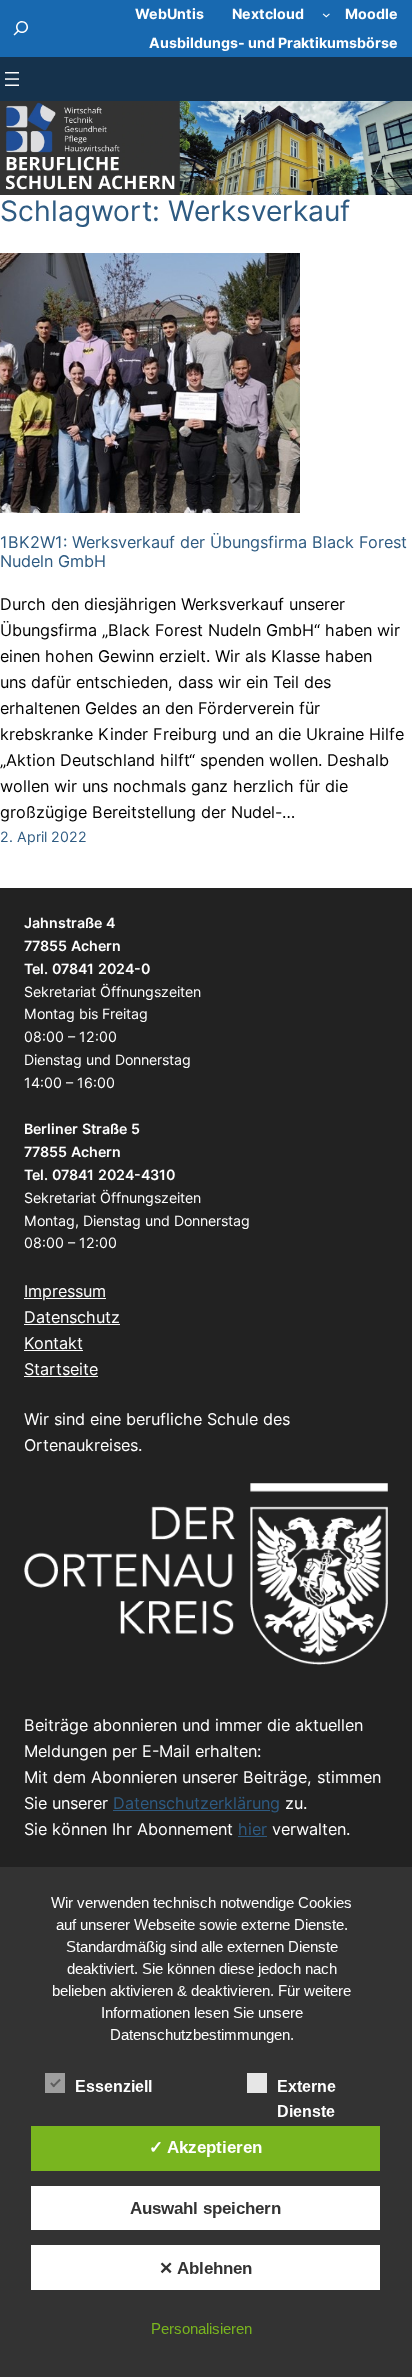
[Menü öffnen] (12, 79)
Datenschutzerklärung (196, 1803)
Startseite (61, 1369)
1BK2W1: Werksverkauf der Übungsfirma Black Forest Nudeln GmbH (203, 552)
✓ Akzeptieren (205, 2147)
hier (252, 1829)
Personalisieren (201, 2328)
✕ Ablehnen (205, 2268)
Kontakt (53, 1343)
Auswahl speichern (205, 2208)
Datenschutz (72, 1317)
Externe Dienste (306, 2088)
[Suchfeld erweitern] (21, 28)
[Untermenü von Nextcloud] (326, 14)
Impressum (65, 1291)
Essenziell (113, 2086)
